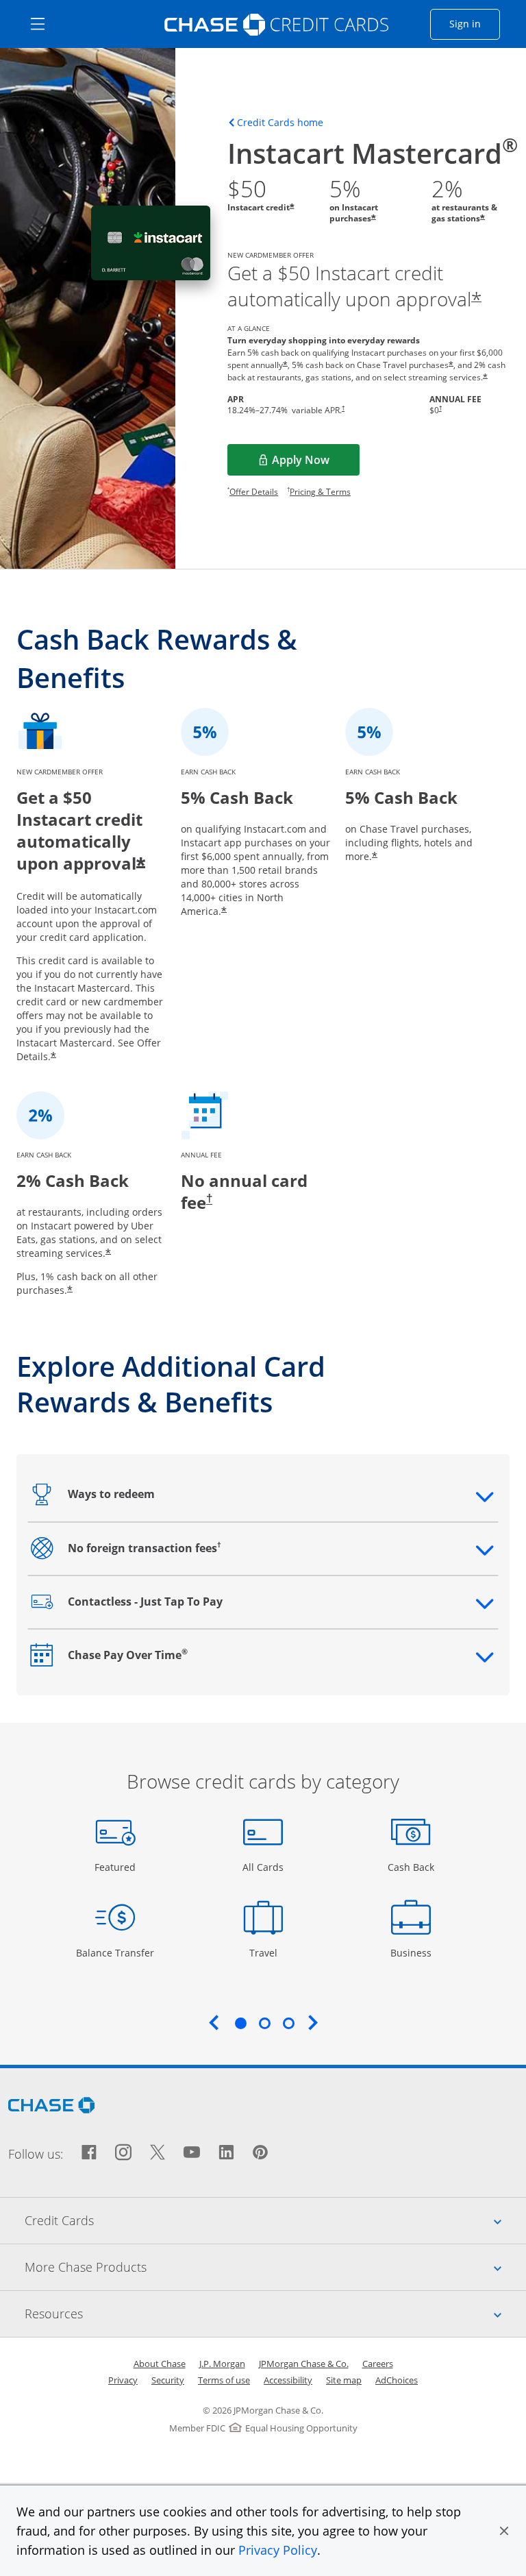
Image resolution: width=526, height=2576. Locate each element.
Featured (117, 1867)
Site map (344, 2380)
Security (168, 2380)
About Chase (160, 2364)
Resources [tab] (275, 2313)
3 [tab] (288, 2023)
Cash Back (411, 1867)
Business (413, 1952)
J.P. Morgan (222, 2364)
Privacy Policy (278, 2550)
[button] (504, 2531)
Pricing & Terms (320, 492)
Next (313, 2022)
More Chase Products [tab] (275, 2267)
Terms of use (224, 2380)
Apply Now (316, 464)
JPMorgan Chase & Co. (304, 2364)
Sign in (475, 23)
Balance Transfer (115, 1952)
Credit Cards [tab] (275, 2220)
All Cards (265, 1867)
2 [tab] (264, 2023)
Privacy (123, 2380)
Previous (214, 2022)
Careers (378, 2364)
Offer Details (254, 492)
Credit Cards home (280, 123)
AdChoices (397, 2380)
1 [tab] (240, 2023)
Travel (268, 1952)
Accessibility (288, 2380)
